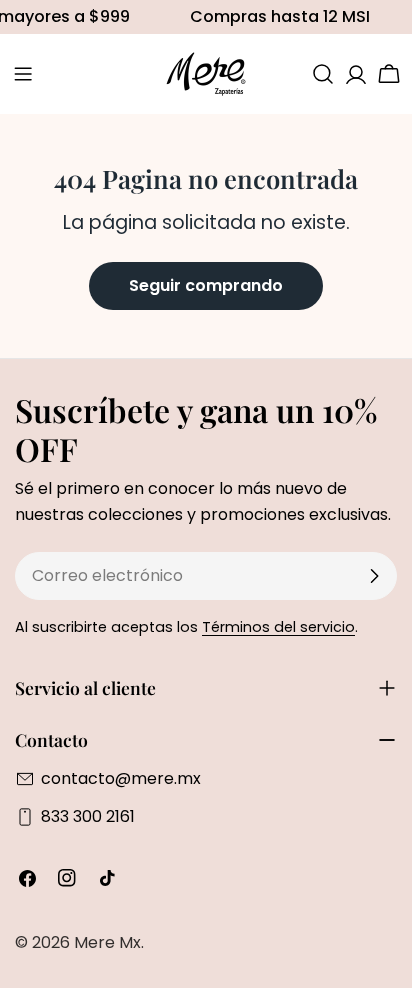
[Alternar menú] (23, 74)
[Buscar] (323, 74)
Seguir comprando (206, 285)
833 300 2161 (88, 816)
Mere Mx (107, 942)
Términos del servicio (278, 627)
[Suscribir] (374, 576)
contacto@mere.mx (121, 778)
